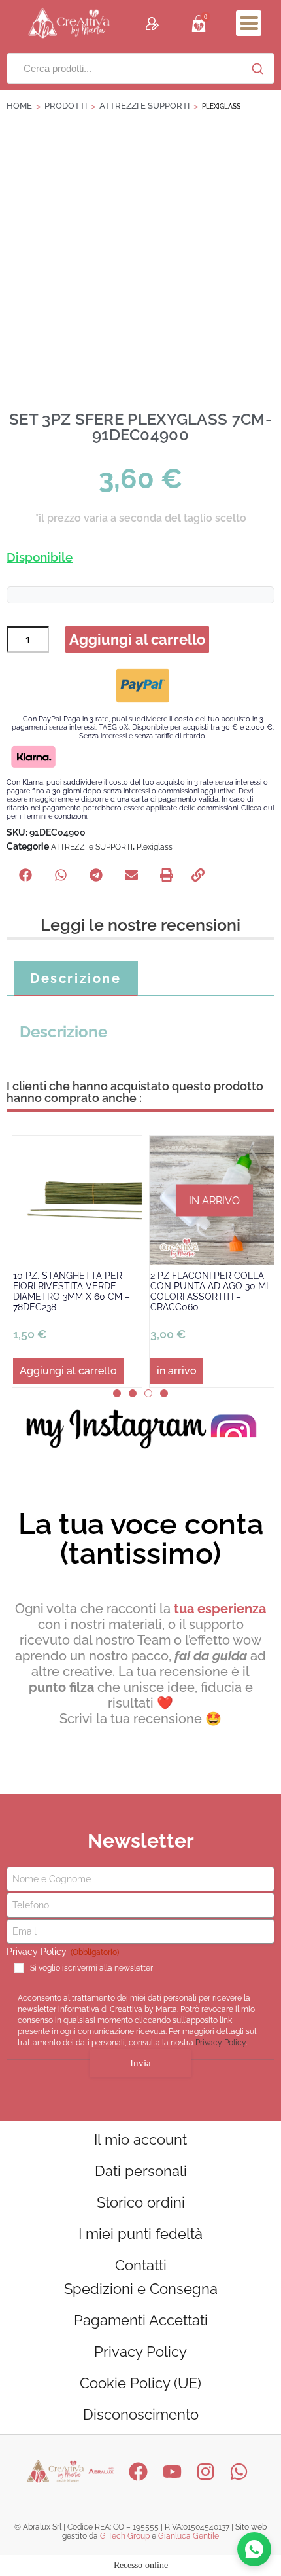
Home (19, 106)
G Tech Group (125, 2536)
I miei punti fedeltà (140, 2234)
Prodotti (66, 106)
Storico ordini (141, 2202)
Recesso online (141, 2565)
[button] (249, 23)
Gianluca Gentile (189, 2536)
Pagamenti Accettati (141, 2320)
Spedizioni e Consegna (141, 2289)
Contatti (141, 2265)
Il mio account (140, 2139)
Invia (140, 2063)
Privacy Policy (221, 2043)
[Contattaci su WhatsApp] (254, 2549)
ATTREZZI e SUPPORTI (144, 106)
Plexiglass (155, 847)
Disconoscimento (141, 2414)
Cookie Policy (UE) (140, 2383)
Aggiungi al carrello (137, 639)
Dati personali (141, 2171)
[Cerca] (257, 69)
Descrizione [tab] (76, 978)
